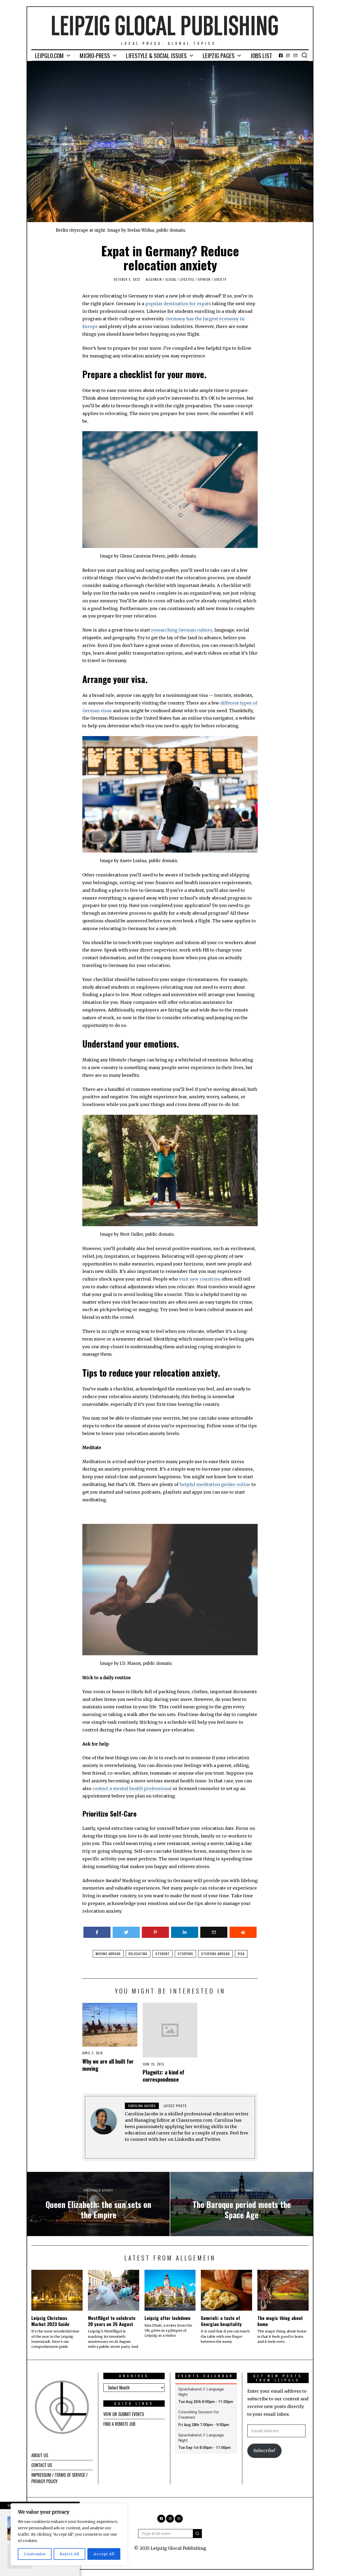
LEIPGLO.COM (49, 55)
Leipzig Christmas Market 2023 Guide (50, 2321)
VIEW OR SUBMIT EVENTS (124, 2414)
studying (185, 1954)
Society (220, 279)
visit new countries (200, 1279)
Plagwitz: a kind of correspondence (163, 2076)
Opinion (204, 279)
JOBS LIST (261, 55)
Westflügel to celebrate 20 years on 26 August (112, 2321)
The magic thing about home (280, 2321)
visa (241, 1954)
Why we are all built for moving (108, 2065)
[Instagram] (288, 55)
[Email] (295, 55)
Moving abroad (108, 1954)
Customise (35, 2554)
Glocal (171, 279)
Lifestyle (187, 279)
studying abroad (215, 1954)
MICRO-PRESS (95, 55)
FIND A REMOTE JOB (119, 2424)
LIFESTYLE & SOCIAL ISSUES (156, 55)
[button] (197, 2534)
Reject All (70, 2554)
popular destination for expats (178, 304)
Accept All (104, 2554)
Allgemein (154, 279)
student (163, 1954)
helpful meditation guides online (215, 1484)
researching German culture (182, 630)
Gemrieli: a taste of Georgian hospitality (221, 2321)
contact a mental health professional (132, 1788)
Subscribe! (264, 2450)
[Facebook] (281, 55)
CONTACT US (42, 2465)
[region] (69, 2534)
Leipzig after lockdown (167, 2318)
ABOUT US (40, 2455)
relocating (138, 1954)
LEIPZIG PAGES (219, 55)
